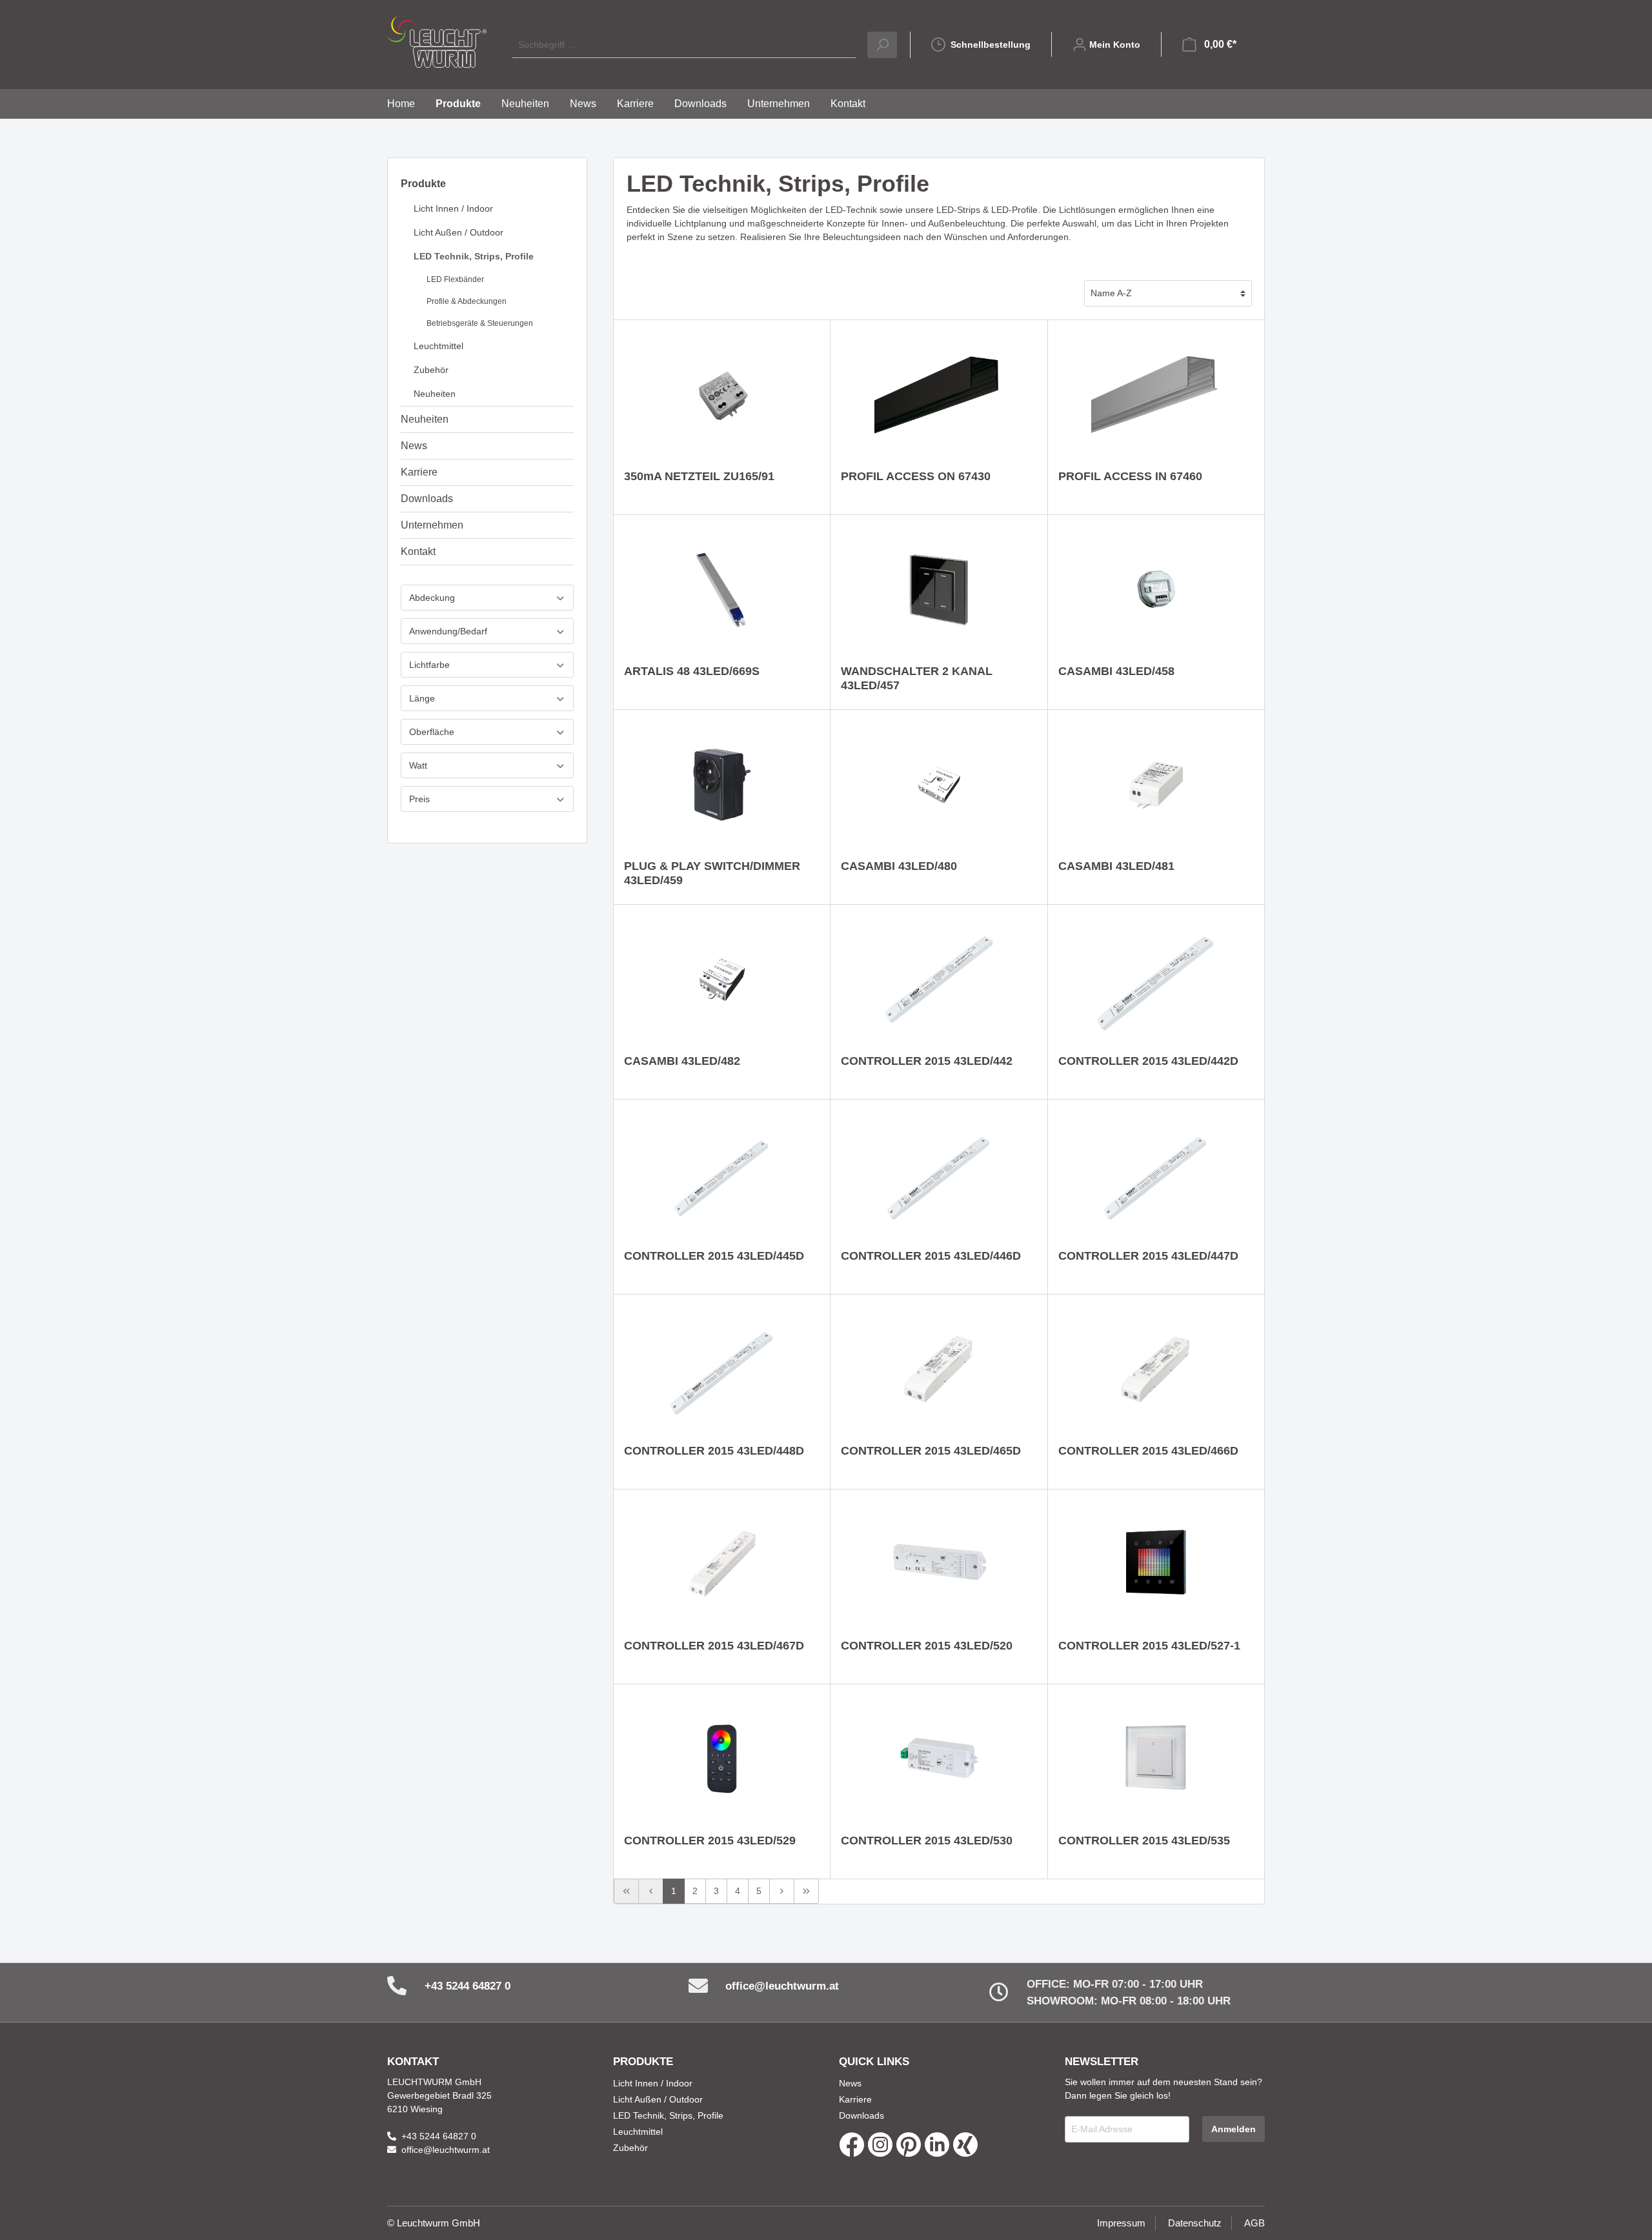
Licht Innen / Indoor (453, 208)
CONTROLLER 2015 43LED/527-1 (1149, 1646)
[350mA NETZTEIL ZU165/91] (722, 395)
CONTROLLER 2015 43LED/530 (927, 1841)
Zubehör (431, 370)
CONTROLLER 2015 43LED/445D (714, 1256)
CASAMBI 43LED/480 (899, 866)
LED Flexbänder (455, 279)
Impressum (1121, 2223)
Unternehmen (432, 525)
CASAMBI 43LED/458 (1116, 671)
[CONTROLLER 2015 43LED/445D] (722, 1175)
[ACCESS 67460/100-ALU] (1156, 395)
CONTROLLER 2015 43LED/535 (1144, 1841)
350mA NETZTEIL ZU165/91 (699, 476)
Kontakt (418, 551)
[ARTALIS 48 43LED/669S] (722, 590)
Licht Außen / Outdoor (458, 232)
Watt (418, 765)
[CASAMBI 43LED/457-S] (939, 590)
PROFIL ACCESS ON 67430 (916, 476)
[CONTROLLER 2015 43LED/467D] (722, 1564)
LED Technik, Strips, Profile (474, 256)
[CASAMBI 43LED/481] (1156, 785)
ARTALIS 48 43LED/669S (692, 671)
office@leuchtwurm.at (782, 1986)
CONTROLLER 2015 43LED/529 (710, 1841)
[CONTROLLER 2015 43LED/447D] (1156, 1175)
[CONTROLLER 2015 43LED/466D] (1156, 1369)
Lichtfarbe (429, 665)
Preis (419, 799)
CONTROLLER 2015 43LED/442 (927, 1061)
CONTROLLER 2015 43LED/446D (931, 1256)
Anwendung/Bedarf (448, 631)
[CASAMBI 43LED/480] (939, 785)
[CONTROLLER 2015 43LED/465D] (939, 1369)
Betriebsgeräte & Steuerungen (480, 323)
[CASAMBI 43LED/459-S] (722, 785)
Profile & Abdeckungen (467, 301)
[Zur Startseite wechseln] (437, 42)
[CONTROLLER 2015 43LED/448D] (722, 1369)
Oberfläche (432, 732)
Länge (422, 698)
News (414, 446)
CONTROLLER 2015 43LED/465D (931, 1451)
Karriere (419, 472)
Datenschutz (1195, 2223)
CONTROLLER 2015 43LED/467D (714, 1646)
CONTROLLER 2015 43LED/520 (927, 1646)
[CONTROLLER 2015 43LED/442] (939, 980)
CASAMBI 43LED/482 (682, 1061)
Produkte (423, 184)
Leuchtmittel (438, 346)
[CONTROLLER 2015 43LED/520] (939, 1564)
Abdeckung (432, 598)
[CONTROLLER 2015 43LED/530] (939, 1759)
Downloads (427, 499)
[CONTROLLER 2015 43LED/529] (722, 1759)
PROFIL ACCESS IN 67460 (1130, 476)
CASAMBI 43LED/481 (1116, 866)
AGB (1254, 2223)
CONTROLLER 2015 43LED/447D (1148, 1256)
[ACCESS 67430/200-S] (939, 395)
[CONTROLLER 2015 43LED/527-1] (1156, 1564)
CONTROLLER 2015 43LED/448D (714, 1451)
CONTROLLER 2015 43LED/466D (1148, 1451)
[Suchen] (882, 45)
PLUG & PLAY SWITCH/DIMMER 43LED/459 (712, 873)
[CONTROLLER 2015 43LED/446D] (939, 1175)
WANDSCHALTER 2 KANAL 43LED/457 (917, 678)
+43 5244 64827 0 (468, 1986)
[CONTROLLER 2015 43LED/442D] (1156, 980)
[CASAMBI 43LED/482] (722, 980)
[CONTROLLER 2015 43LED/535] (1156, 1759)
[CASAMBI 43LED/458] (1156, 590)
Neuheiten (435, 394)
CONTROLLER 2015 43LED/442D (1148, 1061)
